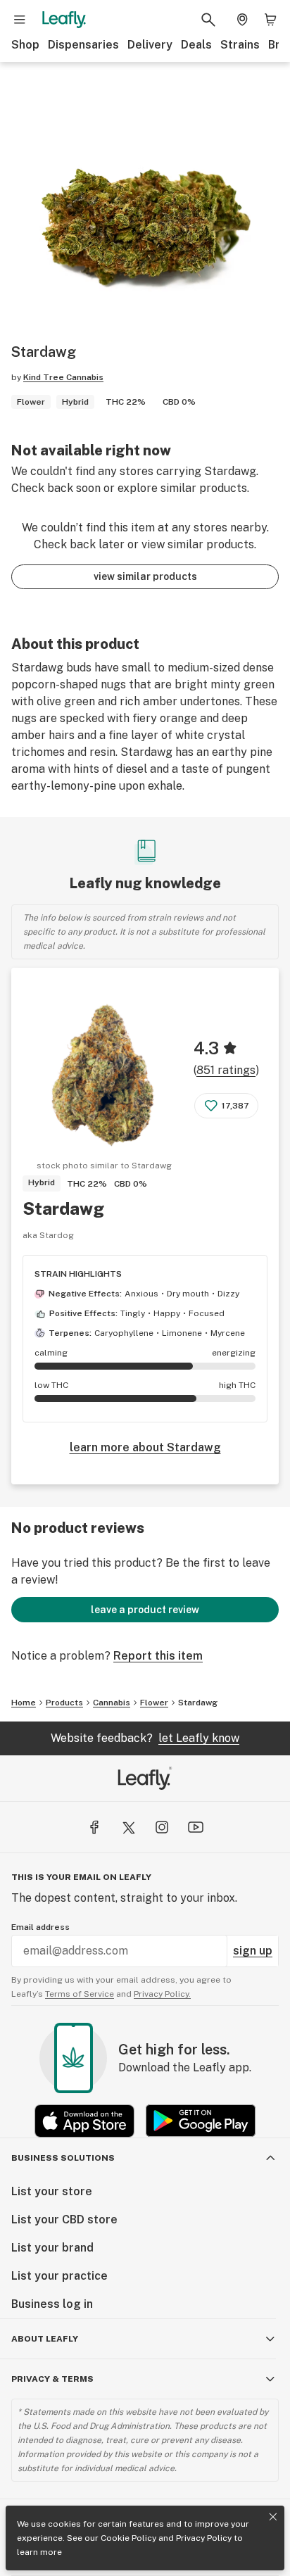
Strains (240, 45)
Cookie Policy (128, 2538)
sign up (253, 1951)
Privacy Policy (204, 2538)
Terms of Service (80, 1994)
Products (64, 1703)
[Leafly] (64, 20)
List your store (52, 2191)
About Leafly (45, 2339)
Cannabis (112, 1703)
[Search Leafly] (208, 20)
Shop (25, 45)
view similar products (145, 576)
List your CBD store (64, 2220)
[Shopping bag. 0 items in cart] (270, 20)
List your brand (52, 2248)
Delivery (150, 45)
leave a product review (145, 1610)
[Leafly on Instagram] (162, 1827)
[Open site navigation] (20, 20)
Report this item (158, 1656)
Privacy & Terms (52, 2379)
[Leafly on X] (128, 1827)
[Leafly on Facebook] (94, 1827)
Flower (154, 1703)
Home (24, 1703)
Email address (40, 1927)
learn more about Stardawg (145, 1447)
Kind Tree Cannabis (63, 377)
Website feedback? (145, 1738)
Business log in (52, 2304)
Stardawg (63, 1208)
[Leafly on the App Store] (84, 2121)
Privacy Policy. (162, 1994)
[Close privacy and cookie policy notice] (273, 2517)
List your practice (59, 2276)
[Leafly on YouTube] (196, 1827)
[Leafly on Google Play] (201, 2121)
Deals (196, 45)
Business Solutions (63, 2158)
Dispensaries (83, 45)
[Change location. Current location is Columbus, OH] (242, 20)
